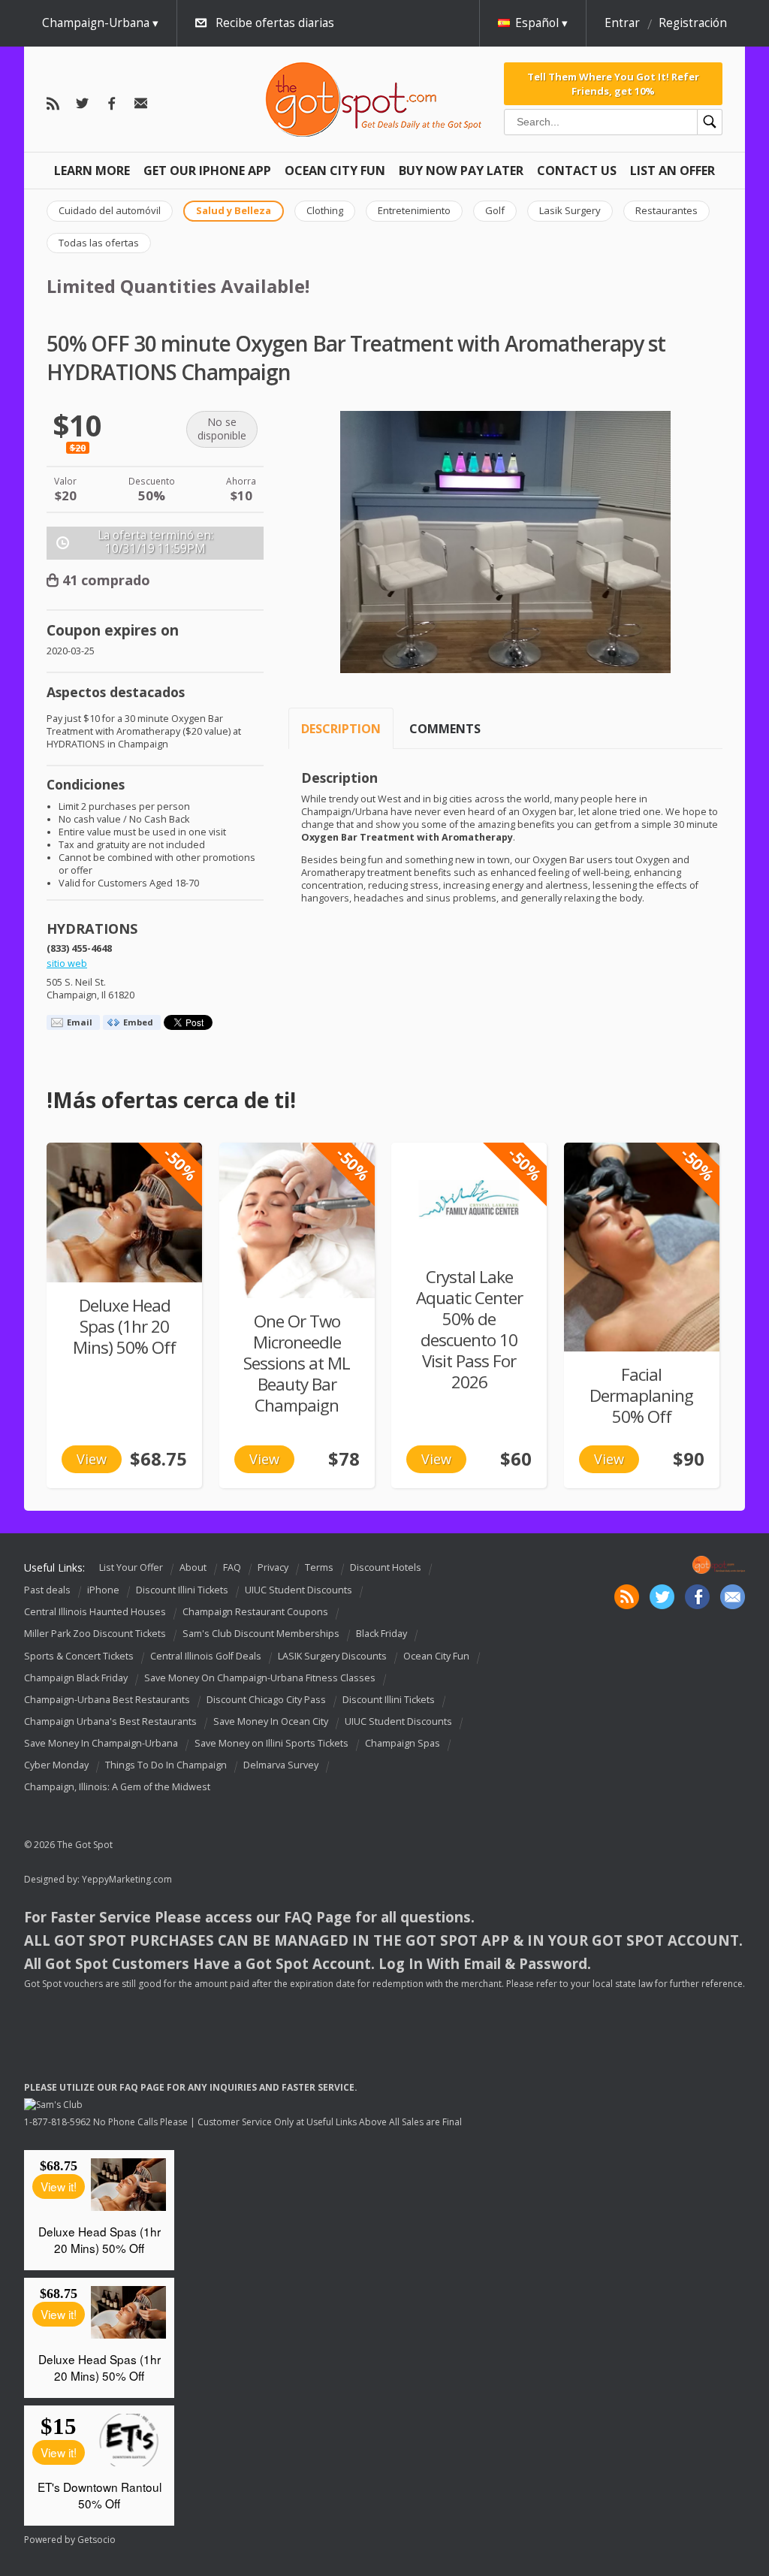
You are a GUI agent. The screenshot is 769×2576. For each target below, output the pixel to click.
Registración (693, 23)
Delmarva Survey (281, 1765)
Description (341, 729)
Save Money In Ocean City (271, 1721)
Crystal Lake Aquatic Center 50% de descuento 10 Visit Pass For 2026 (469, 1329)
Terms (319, 1567)
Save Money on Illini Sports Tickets (271, 1743)
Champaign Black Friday (76, 1678)
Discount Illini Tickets (182, 1590)
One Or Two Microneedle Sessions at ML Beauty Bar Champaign (297, 1363)
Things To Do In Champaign (166, 1765)
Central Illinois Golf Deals (206, 1656)
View (92, 1459)
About (193, 1567)
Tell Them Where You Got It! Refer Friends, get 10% (613, 83)
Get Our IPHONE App (207, 171)
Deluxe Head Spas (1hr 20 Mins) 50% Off (124, 1326)
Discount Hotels (386, 1567)
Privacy (273, 1567)
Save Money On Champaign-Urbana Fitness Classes (260, 1678)
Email (80, 1022)
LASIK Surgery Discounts (332, 1656)
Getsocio (97, 2540)
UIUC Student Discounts (299, 1590)
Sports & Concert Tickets (79, 1656)
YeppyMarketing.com (127, 1879)
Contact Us (577, 171)
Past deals (47, 1590)
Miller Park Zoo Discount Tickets (95, 1634)
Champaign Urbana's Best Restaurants (110, 1721)
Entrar (622, 23)
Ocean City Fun (335, 171)
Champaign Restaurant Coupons (255, 1612)
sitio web (67, 963)
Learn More (92, 171)
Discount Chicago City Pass (266, 1700)
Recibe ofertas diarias (275, 23)
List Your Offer (131, 1567)
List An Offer (672, 171)
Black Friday (381, 1634)
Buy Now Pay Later (461, 171)
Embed (138, 1022)
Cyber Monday (56, 1765)
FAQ (232, 1567)
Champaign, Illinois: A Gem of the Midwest (117, 1787)
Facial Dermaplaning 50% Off (641, 1395)
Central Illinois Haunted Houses (95, 1612)
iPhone (103, 1590)
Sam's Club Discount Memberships (261, 1634)
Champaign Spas (403, 1743)
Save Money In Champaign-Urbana (101, 1743)
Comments (445, 729)
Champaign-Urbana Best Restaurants (107, 1700)
